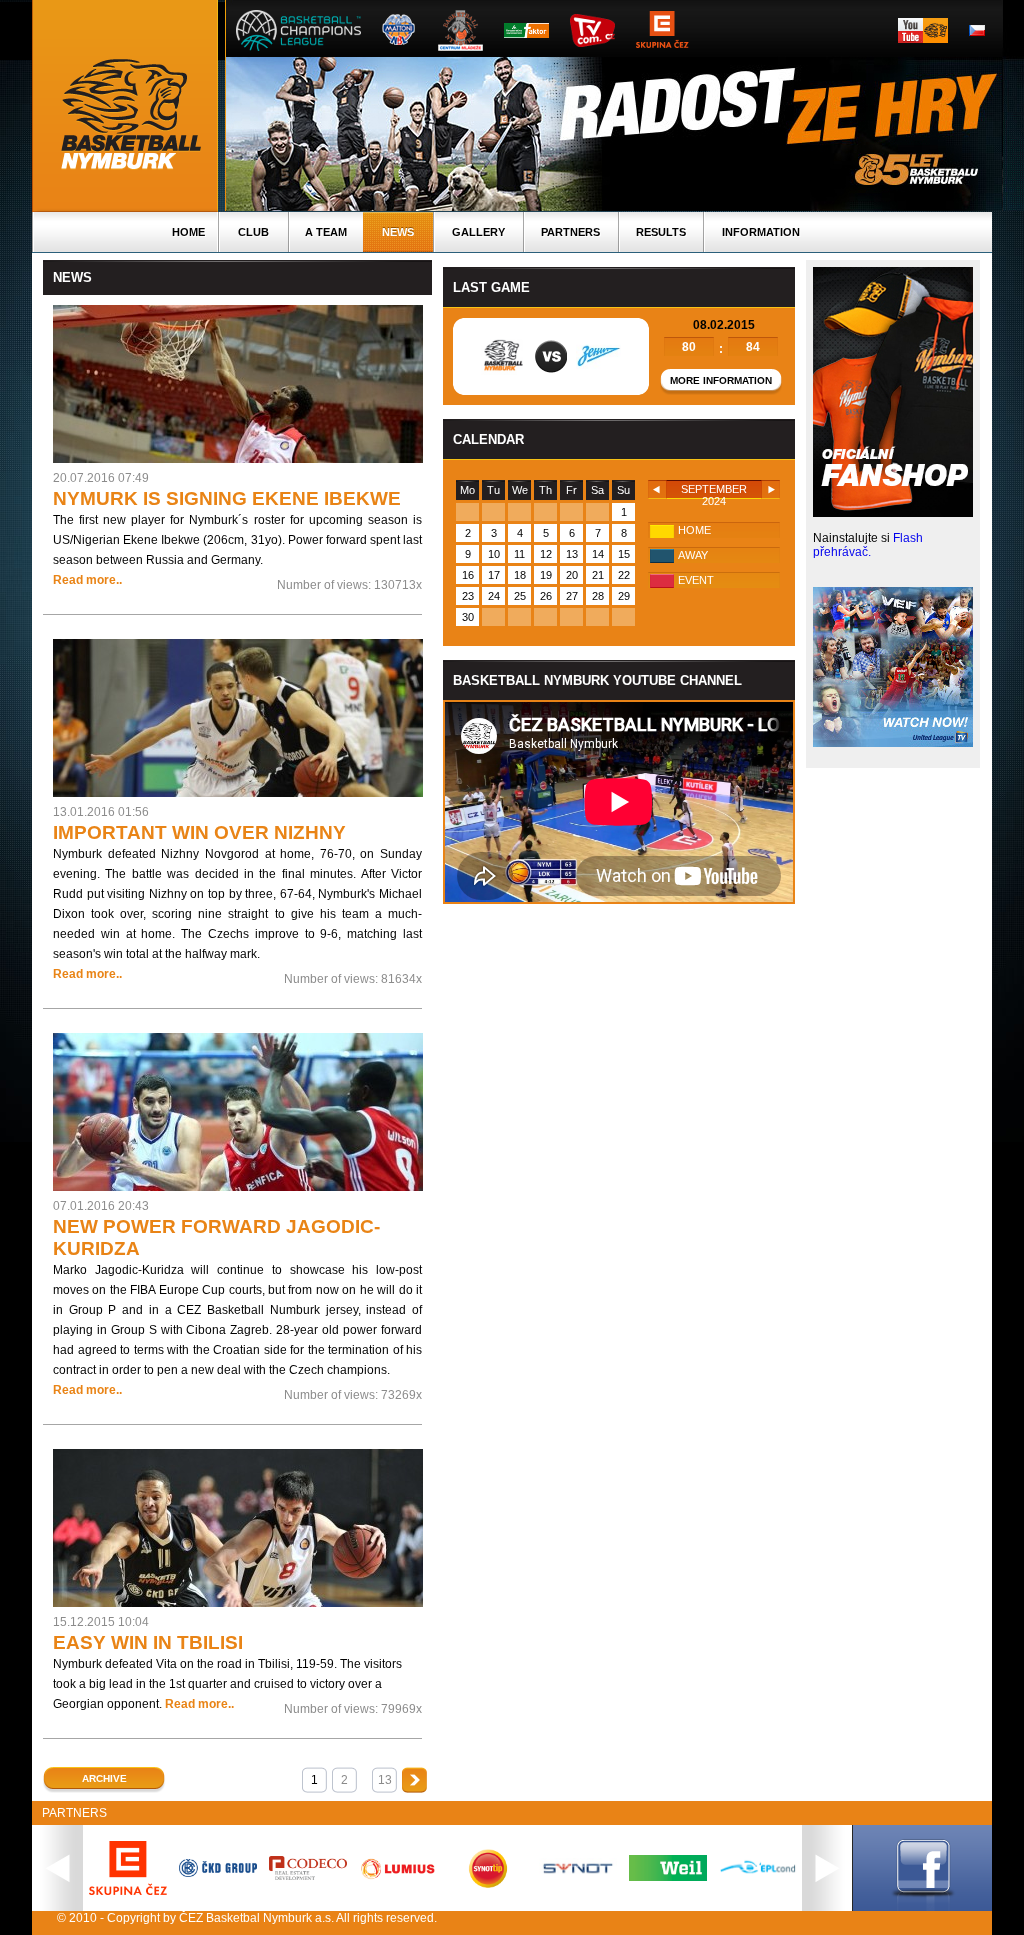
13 (385, 1780)
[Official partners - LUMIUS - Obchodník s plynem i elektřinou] (398, 1878)
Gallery (478, 232)
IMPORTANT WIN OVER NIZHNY (199, 832)
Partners (570, 232)
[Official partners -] (308, 1876)
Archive (104, 1778)
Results (661, 232)
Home (188, 232)
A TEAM (326, 232)
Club (253, 232)
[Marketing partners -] (578, 1874)
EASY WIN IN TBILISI (148, 1642)
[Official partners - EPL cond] (758, 1875)
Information (761, 232)
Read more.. (87, 580)
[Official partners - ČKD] (218, 1873)
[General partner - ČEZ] (128, 1891)
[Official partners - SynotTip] (488, 1884)
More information (721, 380)
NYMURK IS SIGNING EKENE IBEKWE (227, 498)
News (398, 232)
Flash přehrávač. (868, 545)
